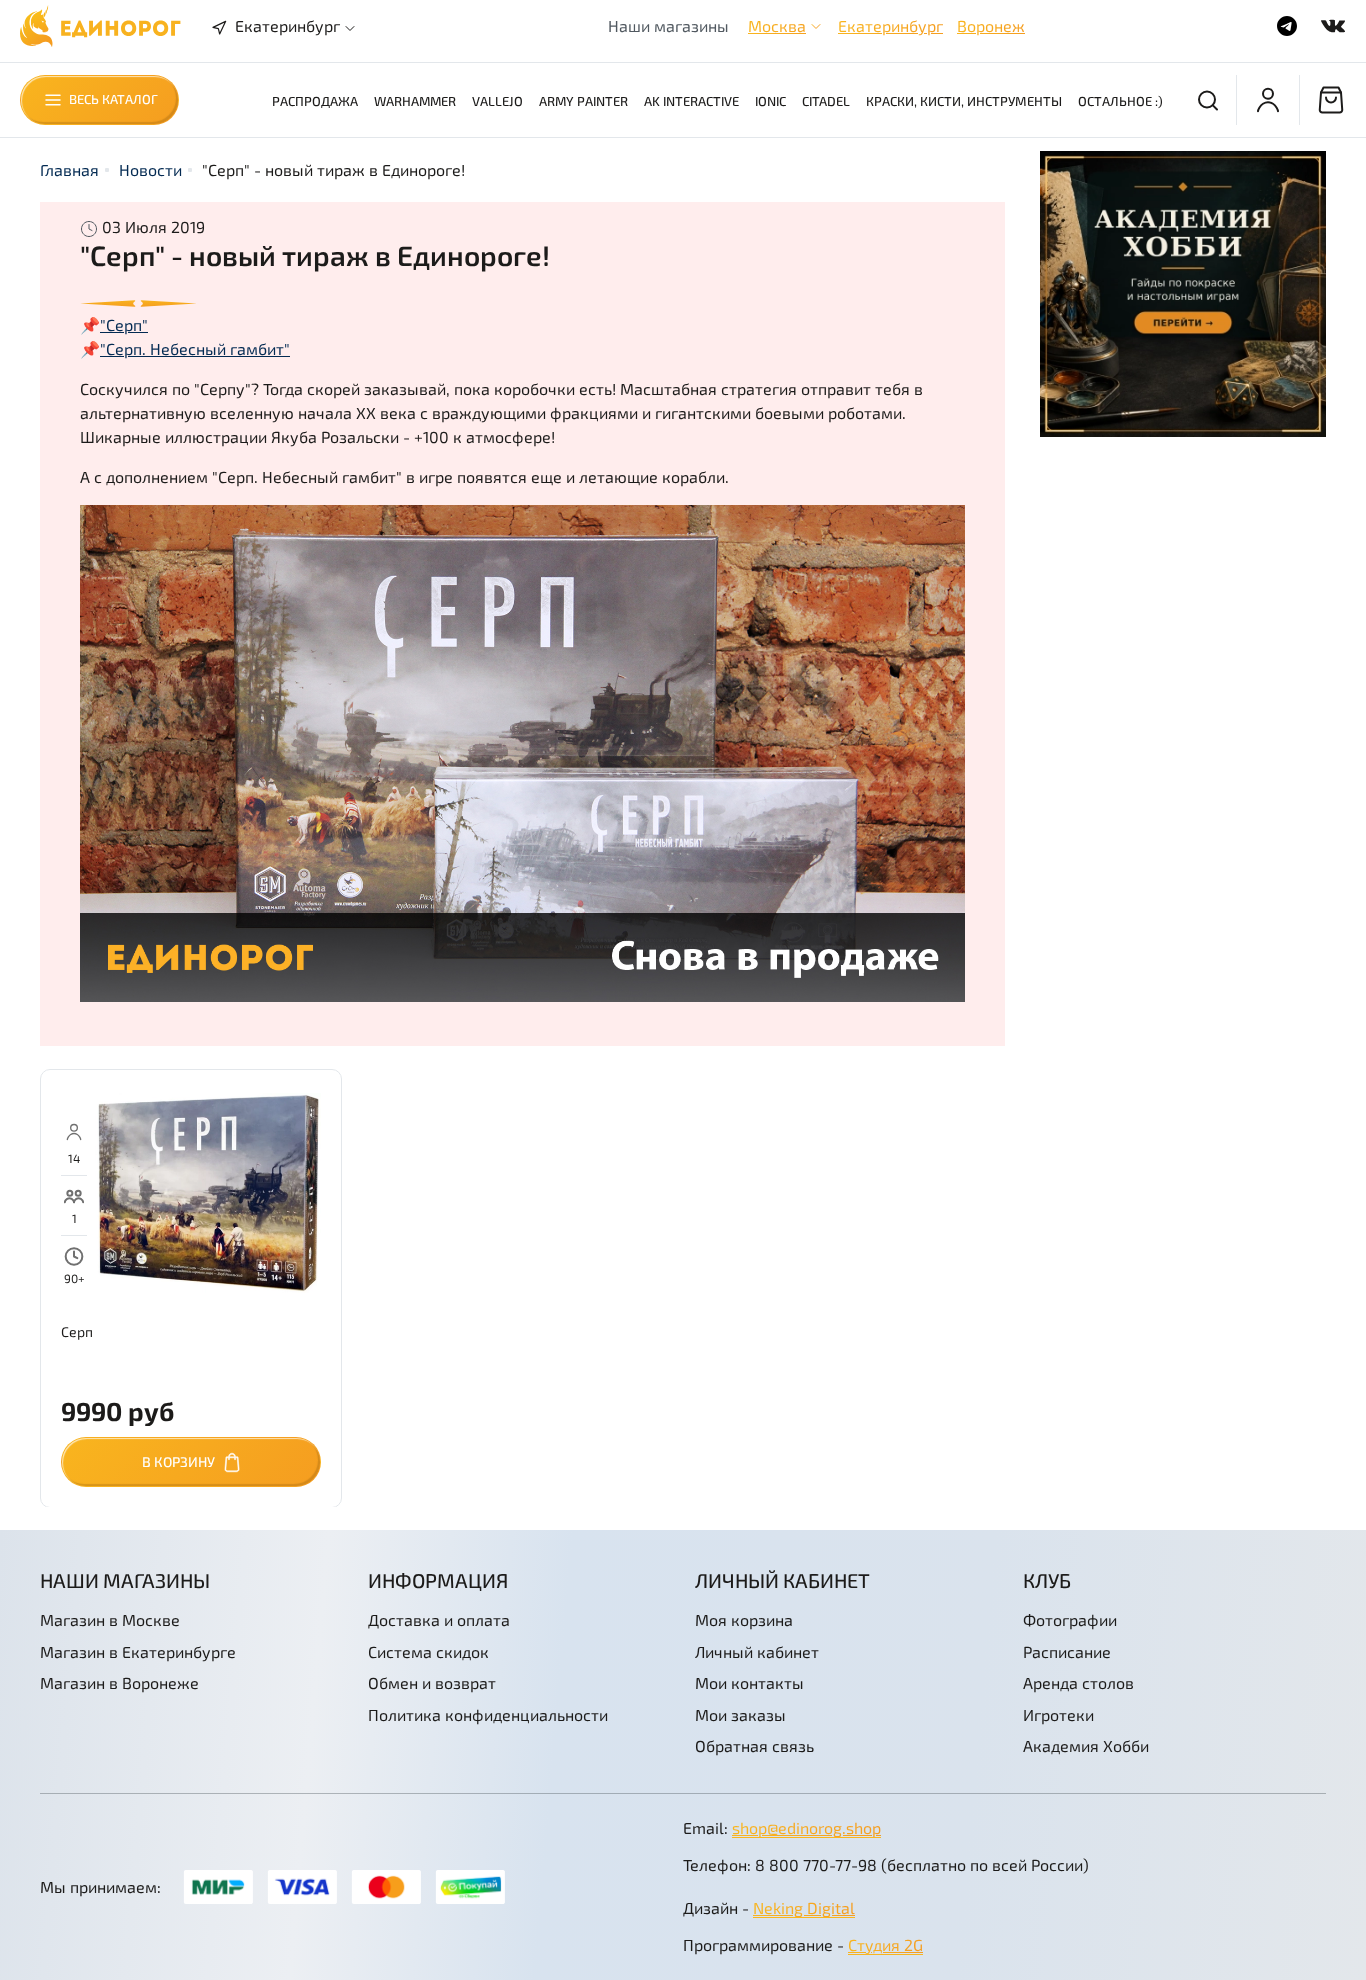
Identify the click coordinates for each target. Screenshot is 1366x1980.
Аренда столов (1078, 1682)
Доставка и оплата (439, 1619)
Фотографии (1070, 1619)
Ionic (770, 101)
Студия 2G (885, 1944)
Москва (777, 25)
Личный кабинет (757, 1651)
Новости (150, 169)
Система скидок (428, 1651)
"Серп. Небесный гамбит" (195, 348)
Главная (69, 169)
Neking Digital (804, 1907)
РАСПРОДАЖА (315, 101)
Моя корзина (744, 1619)
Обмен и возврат (432, 1682)
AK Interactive (691, 101)
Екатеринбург (890, 25)
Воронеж (991, 25)
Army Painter (583, 101)
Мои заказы (740, 1714)
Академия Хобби (1086, 1745)
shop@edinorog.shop (806, 1827)
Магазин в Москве (110, 1619)
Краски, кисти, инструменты (964, 101)
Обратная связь (754, 1745)
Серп (77, 1330)
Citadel (826, 101)
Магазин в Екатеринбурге (138, 1651)
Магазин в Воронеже (119, 1682)
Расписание (1067, 1651)
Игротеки (1058, 1714)
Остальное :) (1120, 101)
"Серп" (124, 324)
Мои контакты (749, 1682)
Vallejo (497, 101)
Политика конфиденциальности (488, 1714)
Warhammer (415, 101)
